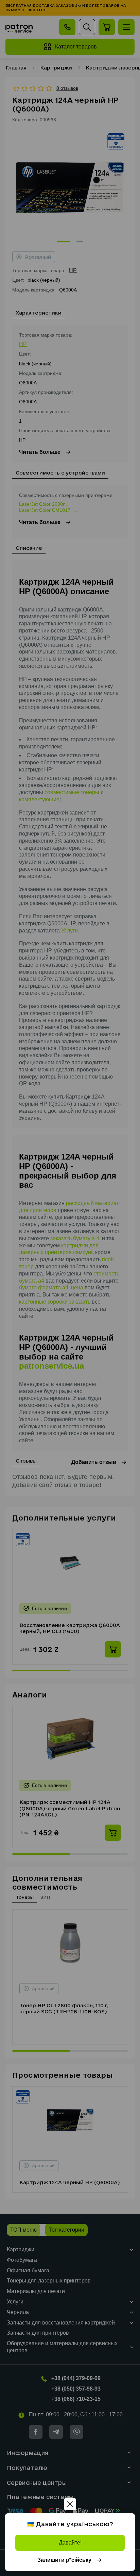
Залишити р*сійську (64, 2560)
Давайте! (70, 2543)
